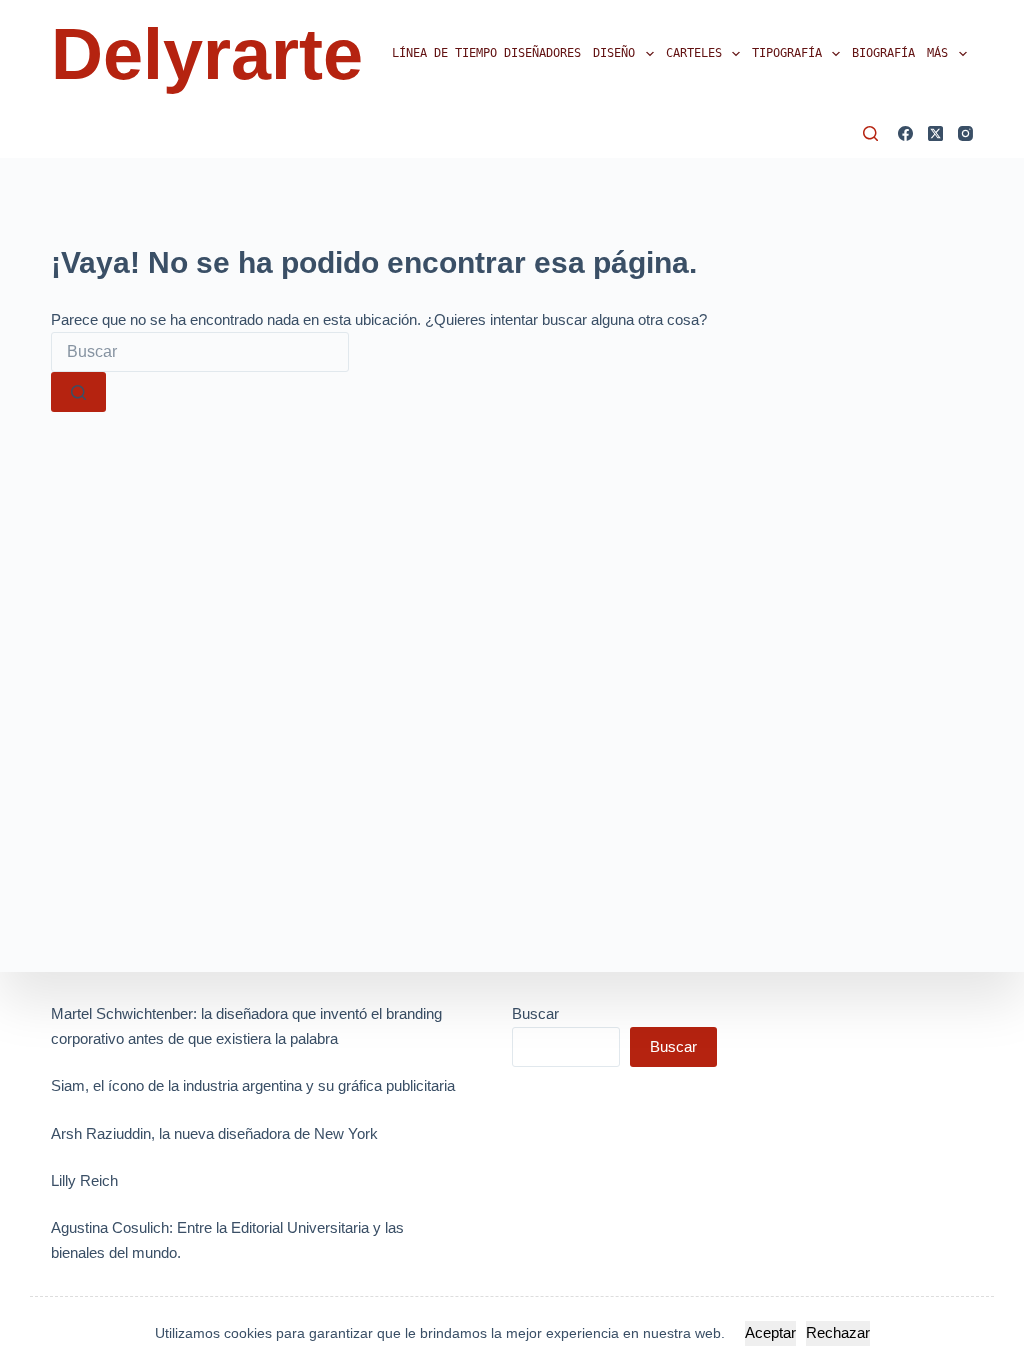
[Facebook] (905, 133)
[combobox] (200, 352)
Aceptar (770, 1332)
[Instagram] (965, 133)
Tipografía (787, 53)
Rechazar (838, 1332)
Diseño (614, 53)
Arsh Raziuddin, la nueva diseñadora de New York (214, 1133)
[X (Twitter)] (935, 133)
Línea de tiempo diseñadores (486, 53)
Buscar (535, 1013)
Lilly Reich (84, 1180)
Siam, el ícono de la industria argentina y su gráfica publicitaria (253, 1085)
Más (937, 53)
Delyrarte (207, 54)
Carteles (694, 53)
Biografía (883, 53)
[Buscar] (870, 133)
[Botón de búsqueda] (78, 392)
